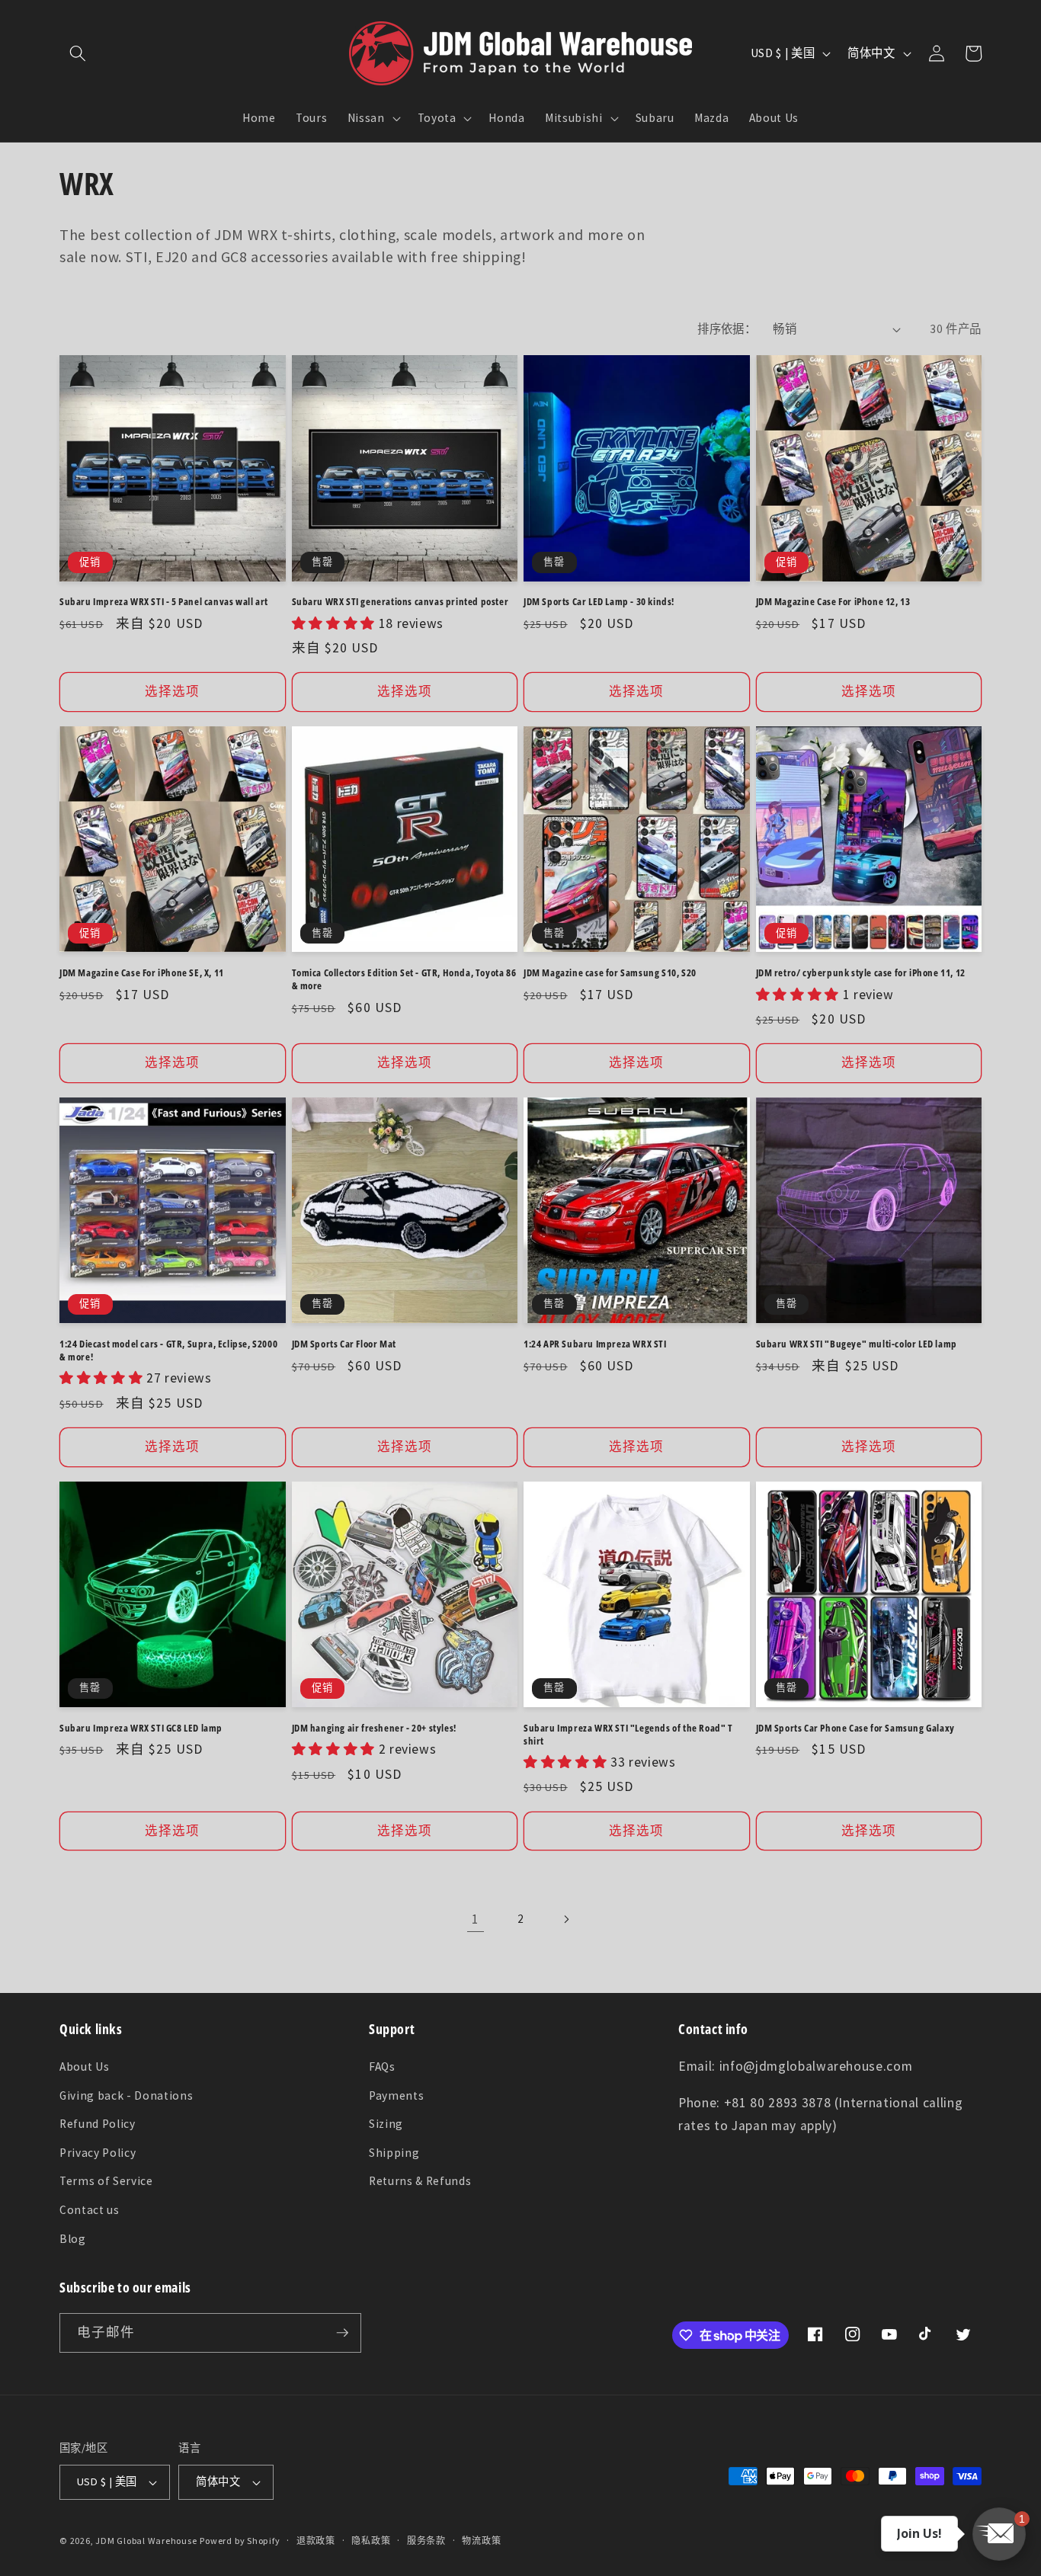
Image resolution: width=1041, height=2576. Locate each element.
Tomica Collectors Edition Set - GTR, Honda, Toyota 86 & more (404, 979)
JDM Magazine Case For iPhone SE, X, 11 (142, 973)
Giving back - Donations (126, 2095)
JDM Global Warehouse (146, 2541)
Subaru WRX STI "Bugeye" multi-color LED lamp (857, 1344)
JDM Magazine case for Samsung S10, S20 (610, 973)
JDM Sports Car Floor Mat (344, 1344)
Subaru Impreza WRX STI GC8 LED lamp (141, 1728)
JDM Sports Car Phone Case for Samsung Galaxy (855, 1728)
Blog (73, 2239)
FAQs (382, 2067)
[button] (78, 53)
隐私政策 (371, 2541)
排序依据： (727, 329)
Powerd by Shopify (240, 2541)
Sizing (386, 2124)
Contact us (90, 2210)
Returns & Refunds (420, 2181)
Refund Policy (98, 2124)
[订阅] (342, 2333)
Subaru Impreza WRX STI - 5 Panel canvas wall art (164, 602)
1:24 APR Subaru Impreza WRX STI (595, 1344)
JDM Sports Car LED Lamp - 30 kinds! (599, 602)
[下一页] (565, 1919)
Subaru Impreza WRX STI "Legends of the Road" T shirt (628, 1735)
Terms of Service (106, 2181)
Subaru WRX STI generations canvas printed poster (400, 602)
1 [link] (476, 1919)
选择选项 (172, 692)
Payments (396, 2095)
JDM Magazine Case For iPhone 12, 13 (833, 602)
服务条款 (426, 2541)
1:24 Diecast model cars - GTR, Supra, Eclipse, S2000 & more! (168, 1350)
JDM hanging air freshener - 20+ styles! (374, 1728)
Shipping (394, 2153)
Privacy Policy (98, 2153)
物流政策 (481, 2541)
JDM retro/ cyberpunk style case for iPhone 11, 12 (861, 973)
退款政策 (316, 2541)
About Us (84, 2067)
